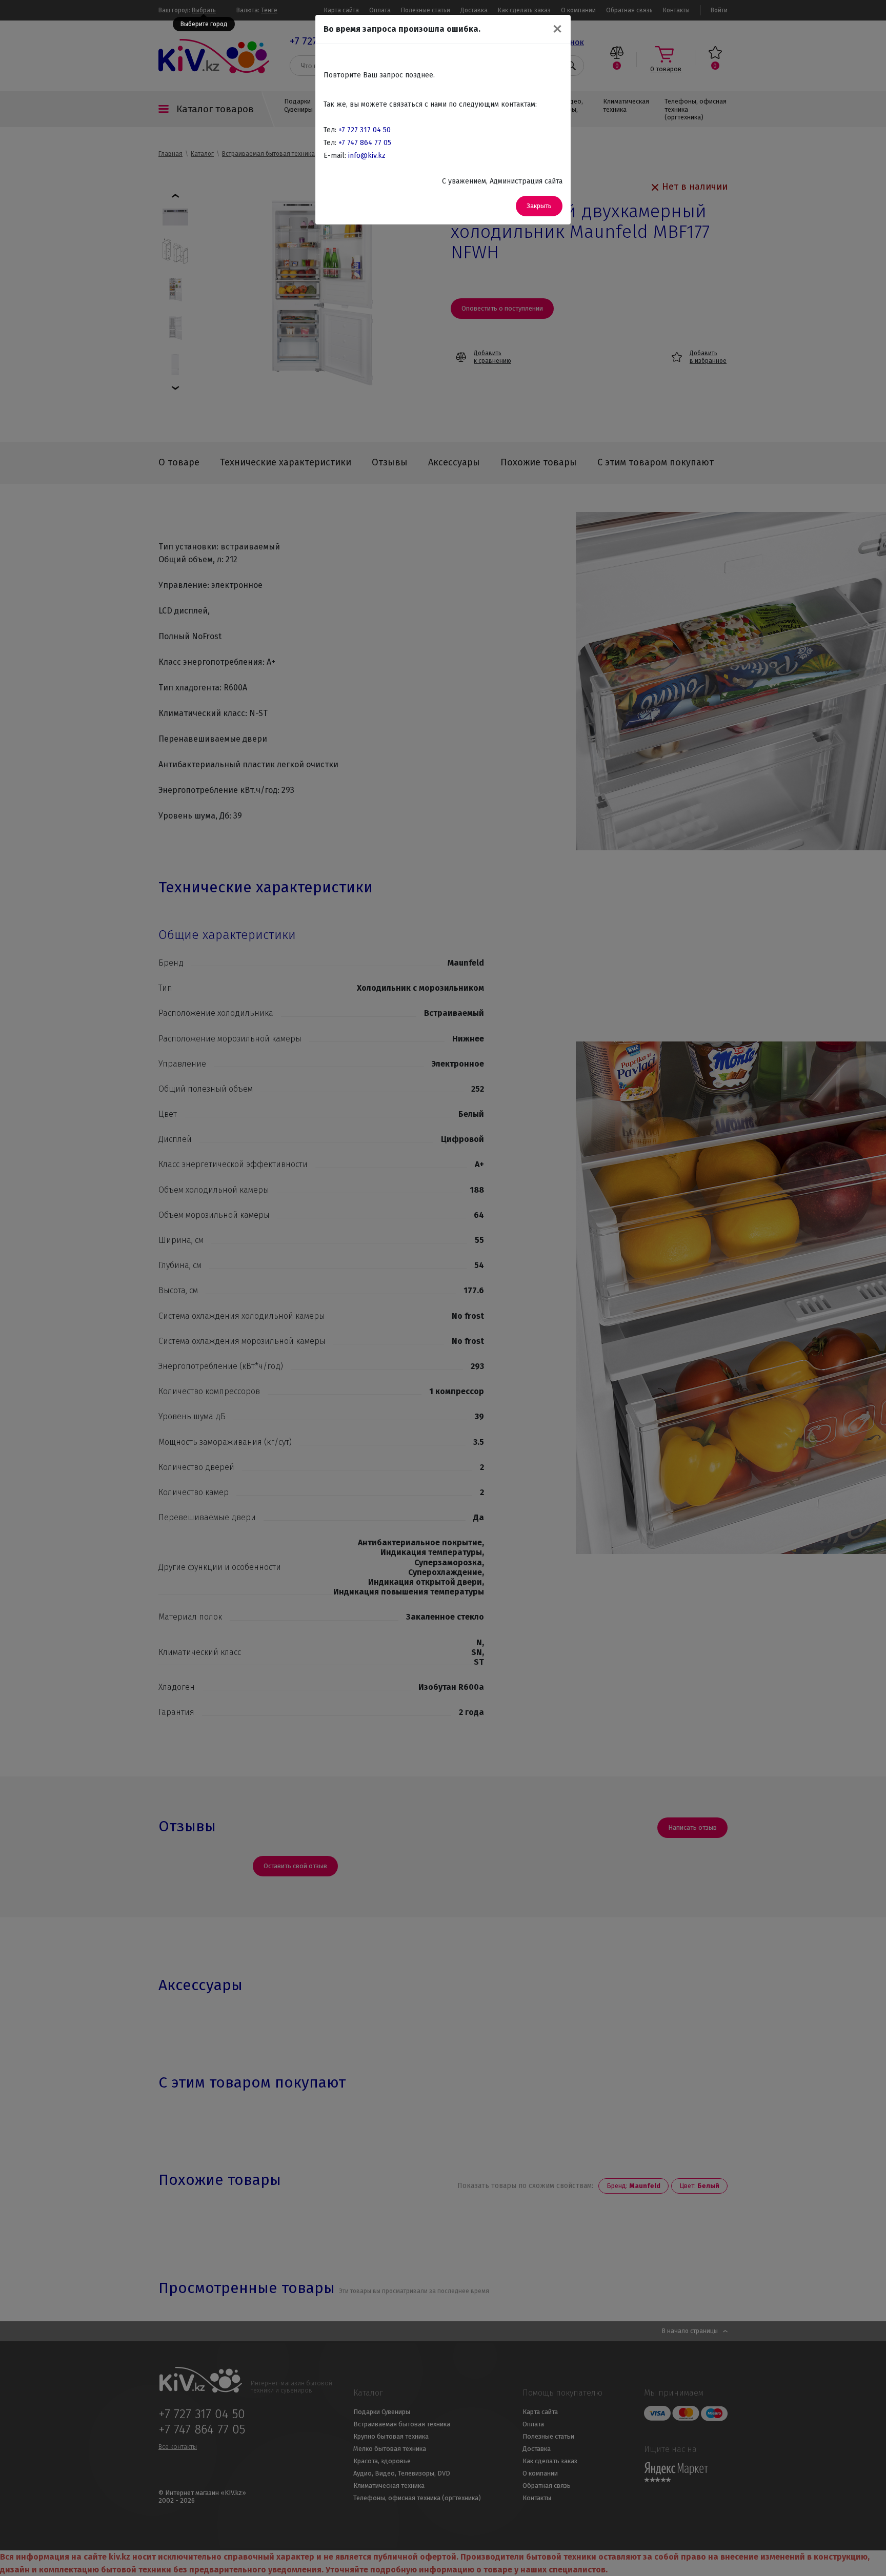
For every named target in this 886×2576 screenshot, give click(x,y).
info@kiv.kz (367, 156)
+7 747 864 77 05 (365, 143)
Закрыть (539, 206)
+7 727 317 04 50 (365, 130)
